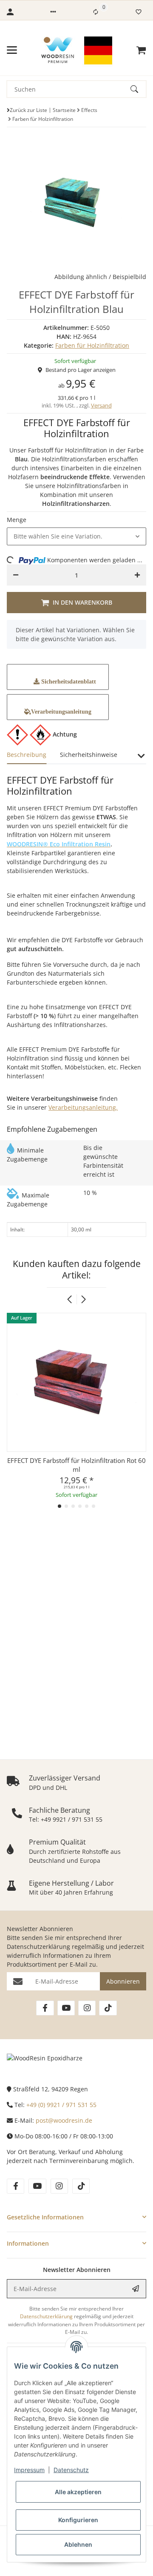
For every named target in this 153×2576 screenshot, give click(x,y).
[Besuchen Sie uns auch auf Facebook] (45, 2008)
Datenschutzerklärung (38, 1947)
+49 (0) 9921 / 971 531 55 (61, 2105)
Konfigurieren (78, 2520)
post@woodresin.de (64, 2120)
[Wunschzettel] (139, 12)
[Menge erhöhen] (137, 575)
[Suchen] (138, 89)
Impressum (29, 2470)
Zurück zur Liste (28, 110)
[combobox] (76, 536)
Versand (101, 405)
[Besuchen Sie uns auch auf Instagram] (87, 2008)
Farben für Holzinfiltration (92, 345)
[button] (53, 12)
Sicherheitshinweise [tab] (89, 755)
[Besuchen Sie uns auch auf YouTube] (66, 2008)
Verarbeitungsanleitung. (83, 1107)
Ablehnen (78, 2544)
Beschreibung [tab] (27, 755)
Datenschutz (71, 2470)
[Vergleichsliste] (96, 12)
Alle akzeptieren (78, 2492)
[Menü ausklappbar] (12, 50)
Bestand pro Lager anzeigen (81, 370)
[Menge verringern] (16, 575)
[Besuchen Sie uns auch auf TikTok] (108, 2008)
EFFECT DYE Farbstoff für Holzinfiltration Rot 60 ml (76, 1465)
